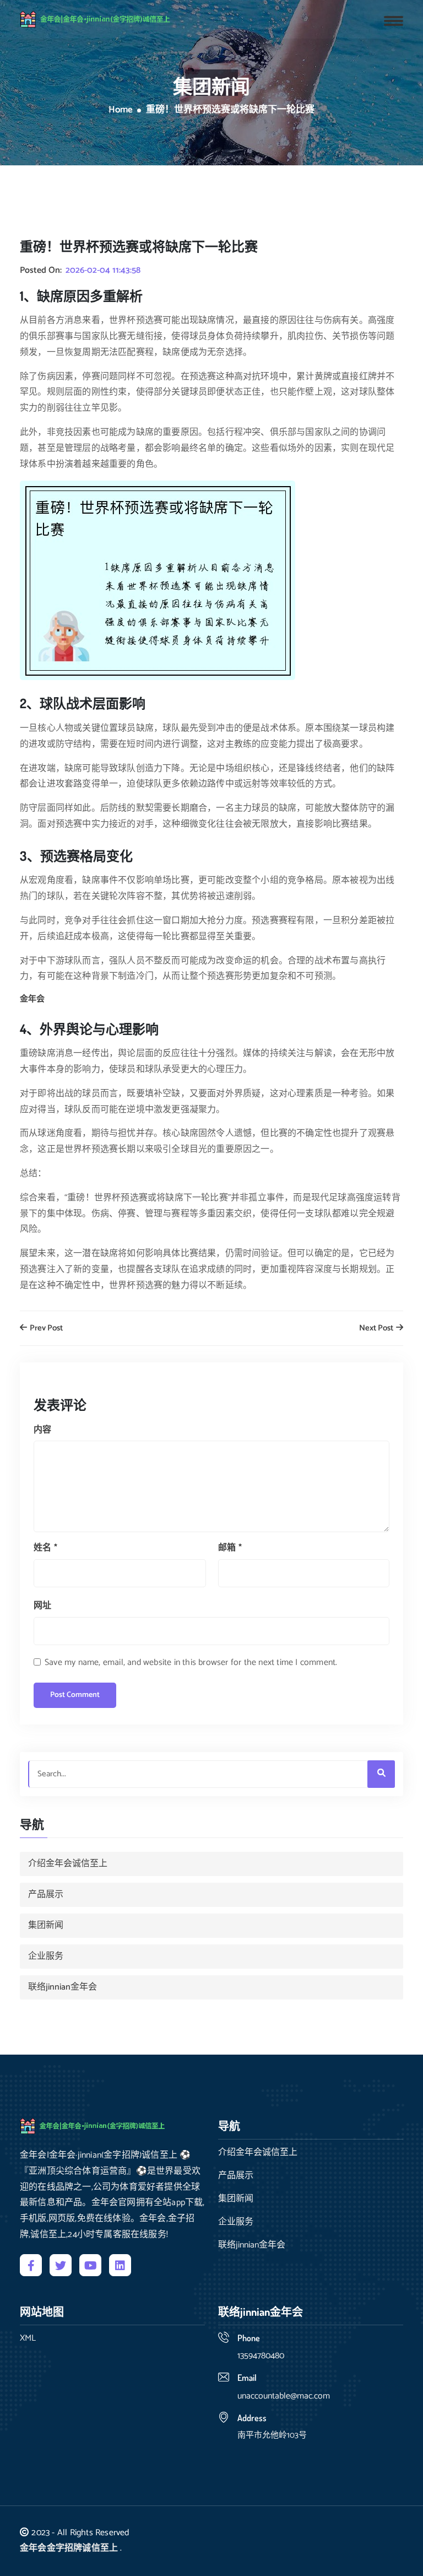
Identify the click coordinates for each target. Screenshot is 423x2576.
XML (28, 2338)
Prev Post (45, 1329)
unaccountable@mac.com (284, 2396)
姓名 (45, 1548)
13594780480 (261, 2356)
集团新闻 (46, 1925)
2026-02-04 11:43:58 (103, 271)
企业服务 (46, 1956)
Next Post (377, 1329)
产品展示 (46, 1895)
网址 (42, 1606)
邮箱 (230, 1548)
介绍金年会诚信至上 (68, 1864)
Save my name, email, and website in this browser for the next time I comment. (191, 1662)
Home (121, 110)
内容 (42, 1430)
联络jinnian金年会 (63, 1987)
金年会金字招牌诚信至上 (69, 2548)
